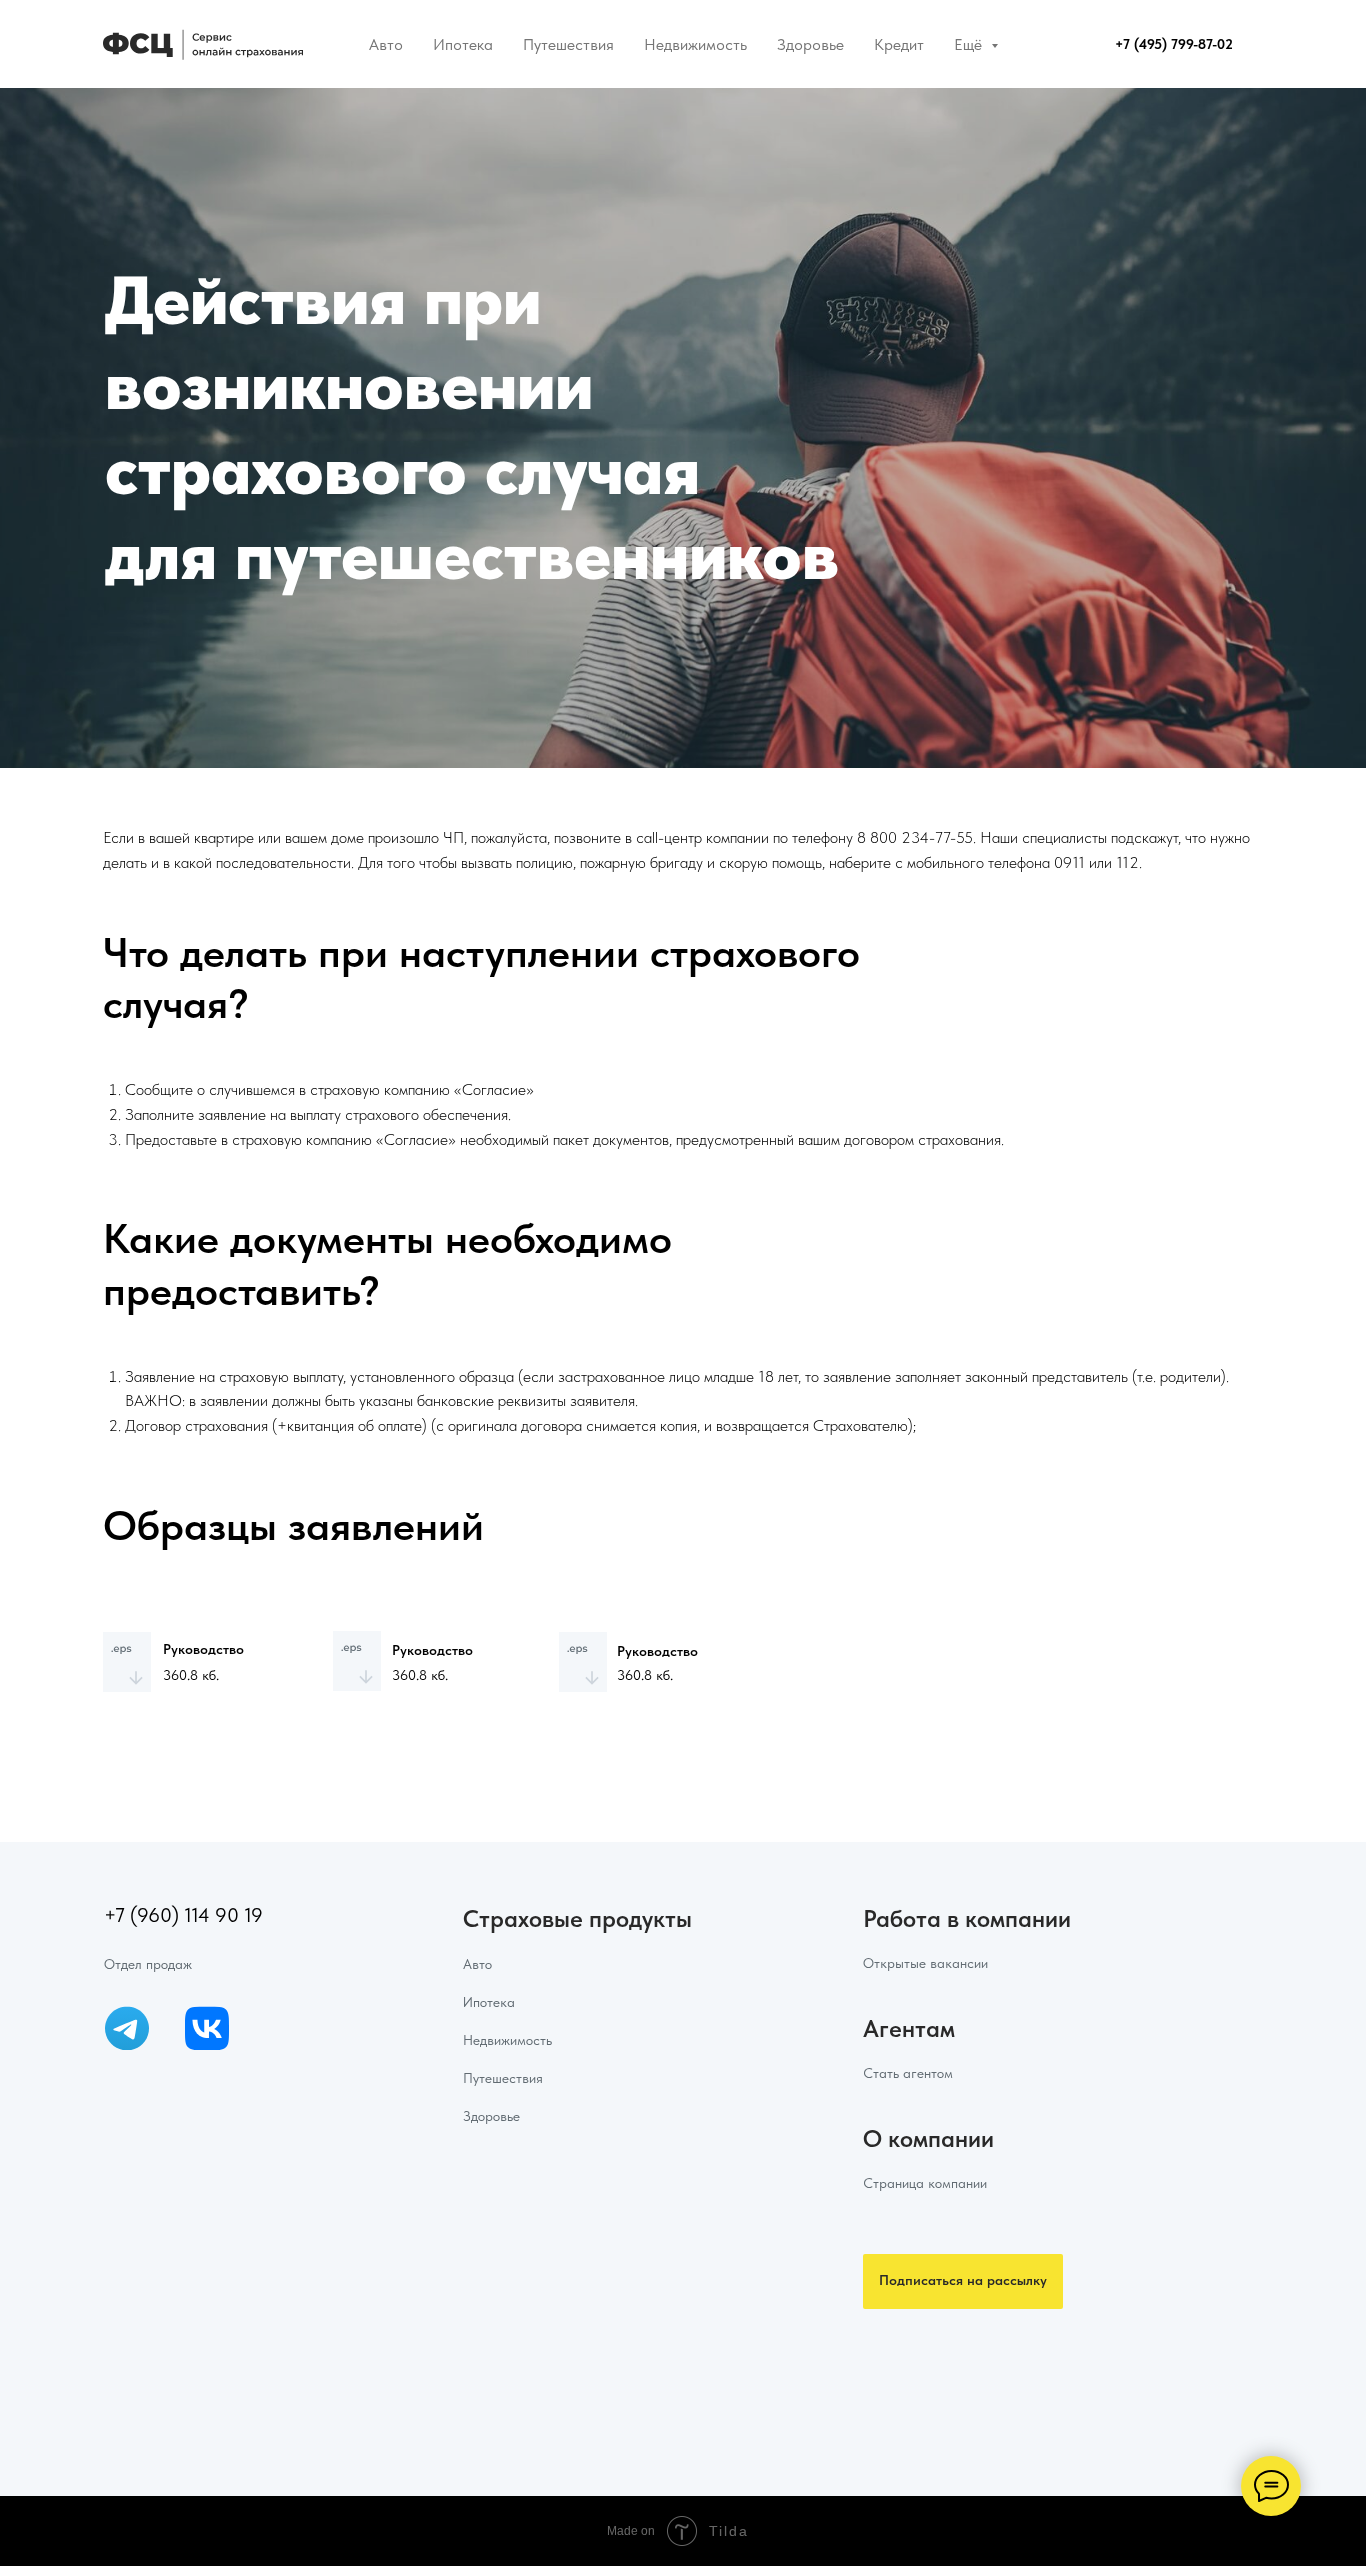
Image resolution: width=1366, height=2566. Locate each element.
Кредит (899, 44)
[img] (127, 2028)
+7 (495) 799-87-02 (1174, 44)
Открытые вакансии (925, 1963)
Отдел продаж (148, 1964)
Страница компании (925, 2183)
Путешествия (568, 44)
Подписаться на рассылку (963, 2280)
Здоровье (810, 44)
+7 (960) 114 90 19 (183, 1915)
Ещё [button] (970, 44)
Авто (386, 44)
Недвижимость (695, 44)
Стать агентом (908, 2073)
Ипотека (463, 44)
